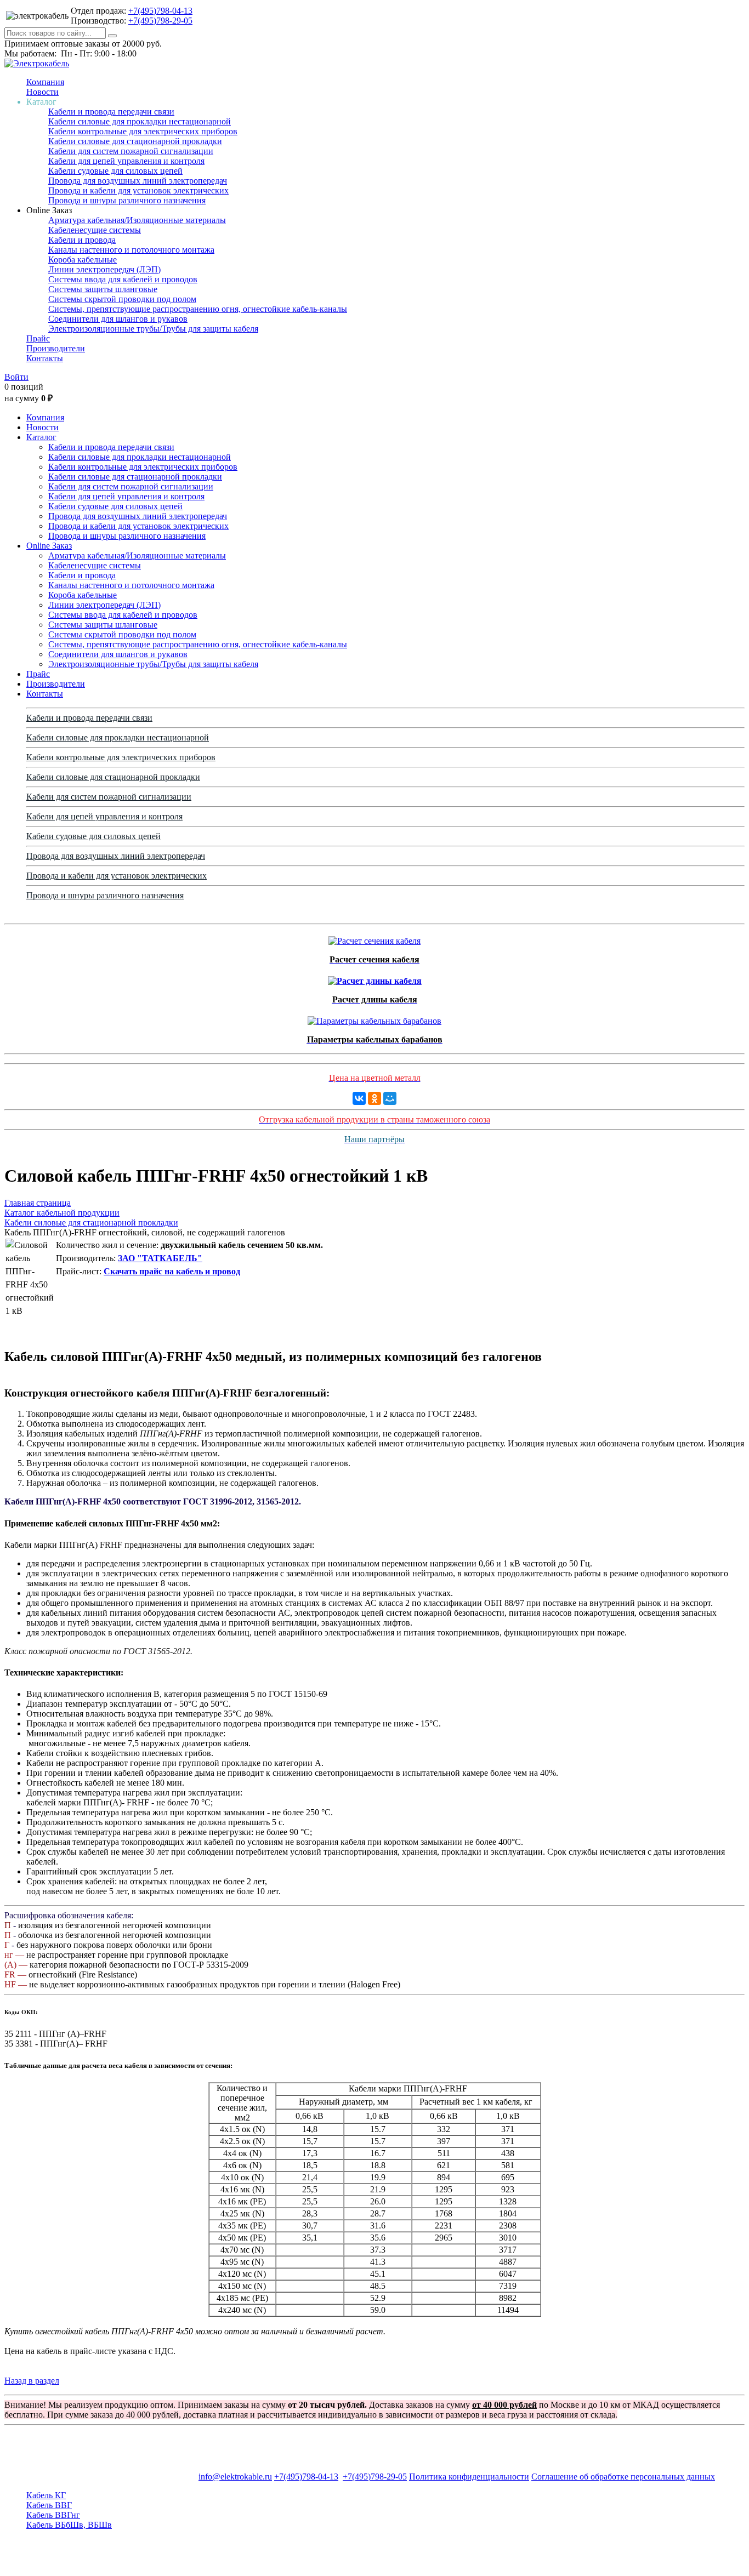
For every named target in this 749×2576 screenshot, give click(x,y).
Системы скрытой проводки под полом (122, 299)
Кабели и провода (82, 240)
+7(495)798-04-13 (160, 11)
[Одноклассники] (374, 1098)
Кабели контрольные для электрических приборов (143, 131)
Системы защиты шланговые (103, 289)
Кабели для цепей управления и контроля (126, 161)
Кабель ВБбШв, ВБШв (69, 2525)
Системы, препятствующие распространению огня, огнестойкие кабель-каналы (198, 309)
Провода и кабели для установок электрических (138, 190)
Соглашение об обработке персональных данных (623, 2477)
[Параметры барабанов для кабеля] (374, 1018)
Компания (45, 82)
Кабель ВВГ (49, 2505)
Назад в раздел (32, 2381)
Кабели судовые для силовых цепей (115, 171)
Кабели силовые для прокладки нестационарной (140, 121)
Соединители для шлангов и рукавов (118, 319)
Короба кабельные (83, 260)
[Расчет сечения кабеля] (374, 938)
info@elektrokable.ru (235, 2477)
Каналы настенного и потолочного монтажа (131, 250)
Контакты (45, 358)
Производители (56, 348)
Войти (16, 377)
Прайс (38, 338)
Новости (42, 92)
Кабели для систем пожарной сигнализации (131, 151)
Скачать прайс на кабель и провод (172, 1271)
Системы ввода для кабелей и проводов (123, 279)
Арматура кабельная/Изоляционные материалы (137, 220)
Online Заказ (49, 546)
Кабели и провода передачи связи (111, 112)
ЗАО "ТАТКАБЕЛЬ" (160, 1258)
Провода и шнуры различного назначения (127, 200)
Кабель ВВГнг (53, 2515)
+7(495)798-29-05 (160, 21)
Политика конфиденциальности (469, 2477)
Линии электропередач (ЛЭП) (104, 269)
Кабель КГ (46, 2495)
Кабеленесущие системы (95, 230)
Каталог (41, 437)
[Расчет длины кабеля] (375, 978)
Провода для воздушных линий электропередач (138, 181)
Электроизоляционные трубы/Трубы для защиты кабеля (153, 329)
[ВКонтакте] (359, 1098)
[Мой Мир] (390, 1098)
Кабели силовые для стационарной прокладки (135, 141)
